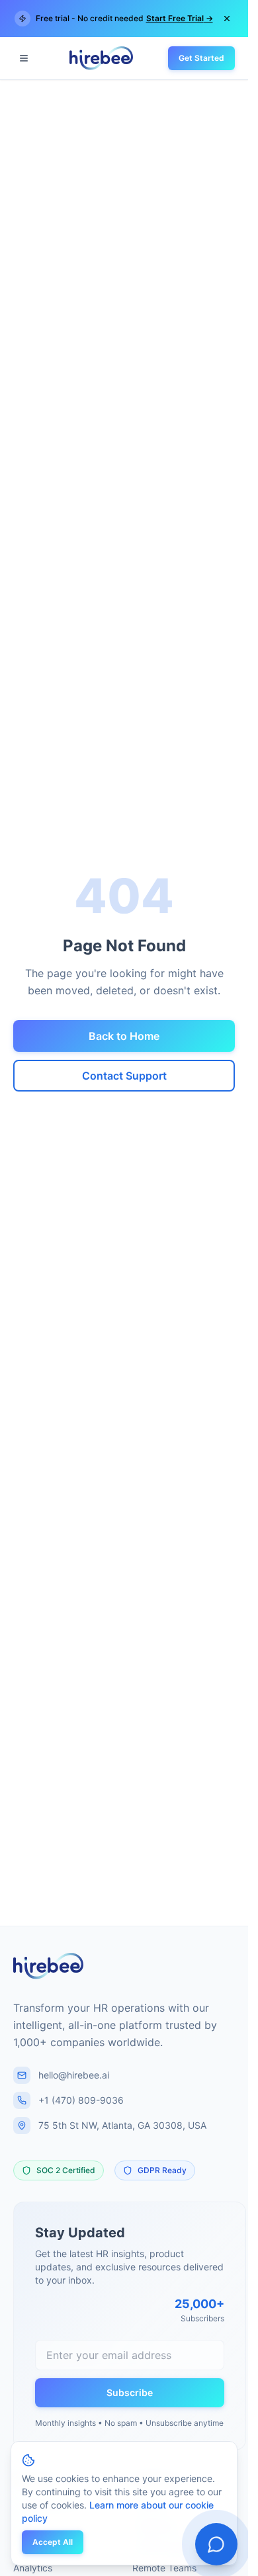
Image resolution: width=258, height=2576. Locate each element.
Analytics (33, 2568)
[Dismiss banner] (227, 19)
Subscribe (130, 2392)
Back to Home (124, 1036)
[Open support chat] (216, 2544)
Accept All (53, 2542)
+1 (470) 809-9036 (81, 2100)
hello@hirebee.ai (74, 2075)
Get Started (201, 58)
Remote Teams (164, 2568)
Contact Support (124, 1076)
